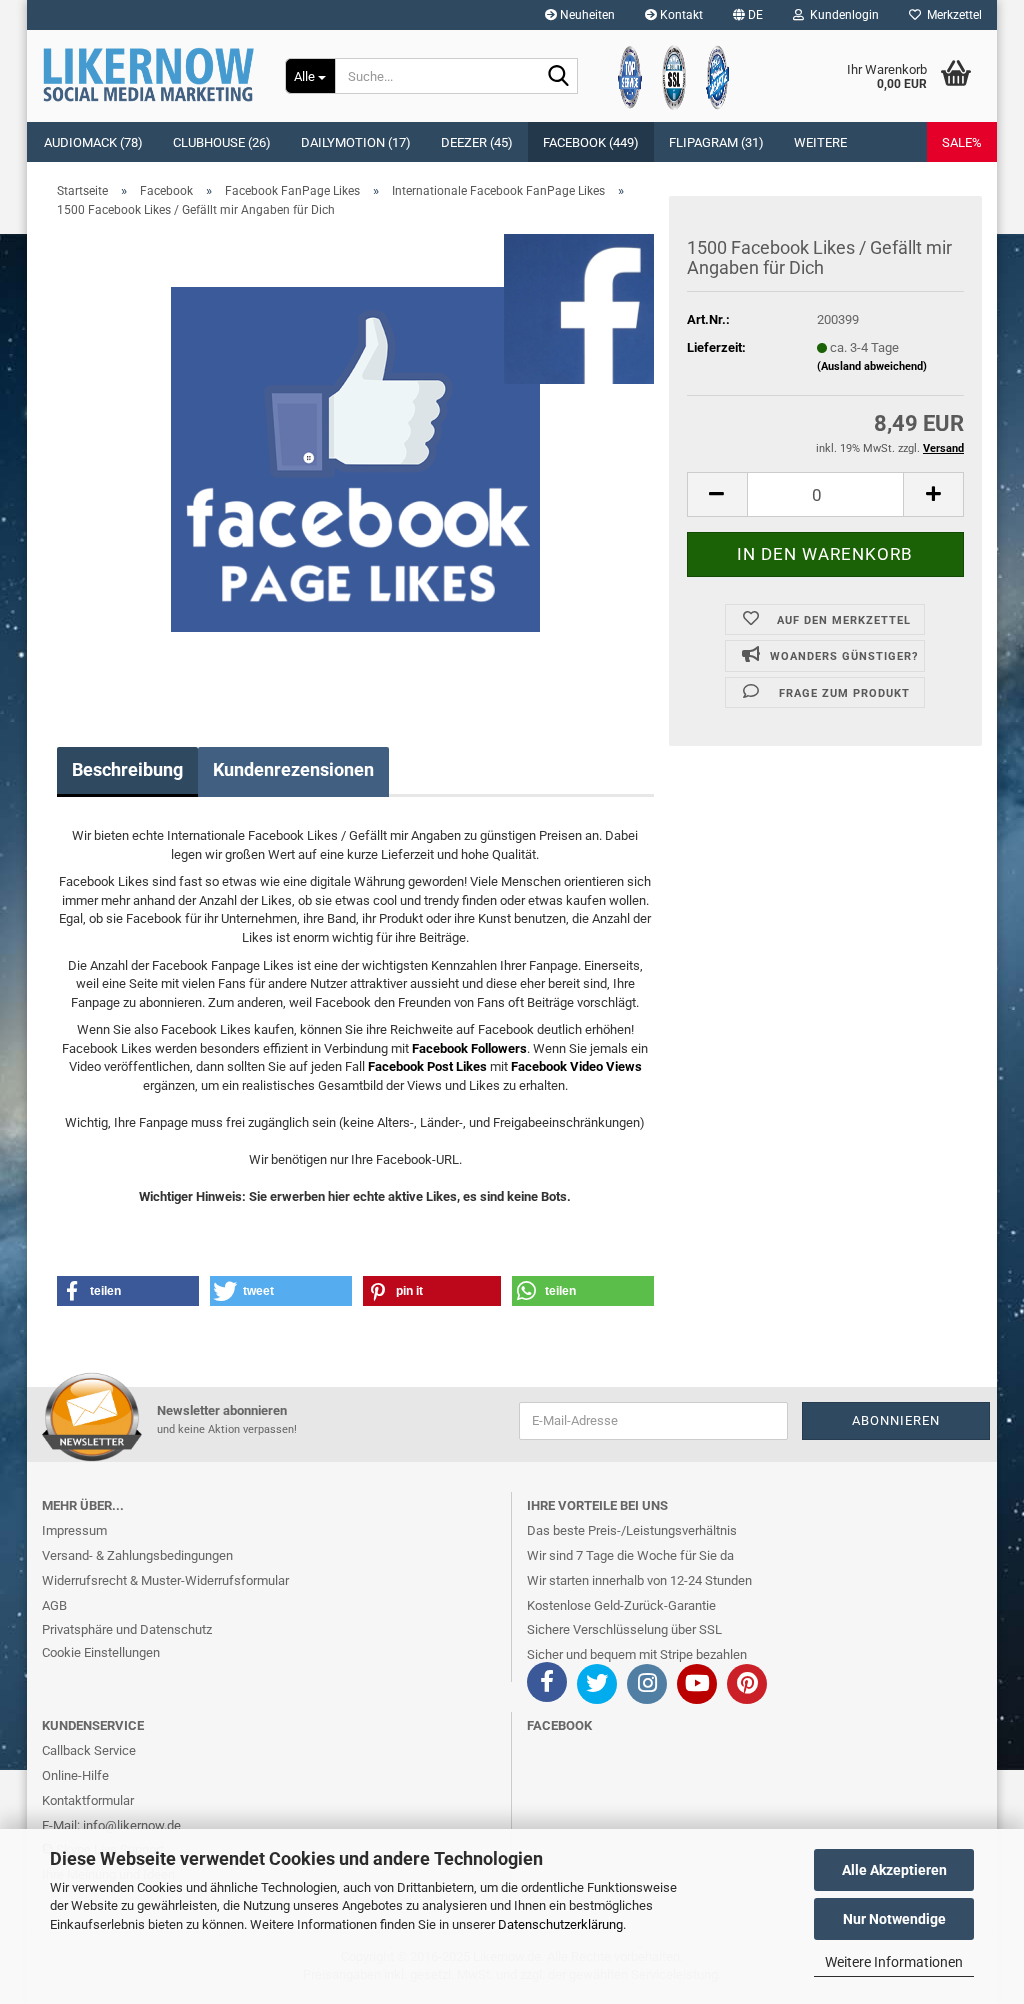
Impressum (74, 1530)
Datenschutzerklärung (560, 1924)
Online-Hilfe (75, 1775)
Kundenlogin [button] (841, 15)
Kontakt (680, 15)
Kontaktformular (88, 1800)
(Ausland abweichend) (872, 366)
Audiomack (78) (93, 142)
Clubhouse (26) (222, 142)
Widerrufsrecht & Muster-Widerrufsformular (165, 1580)
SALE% (962, 142)
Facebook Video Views (576, 1066)
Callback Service (89, 1750)
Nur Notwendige (894, 1919)
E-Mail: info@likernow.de (111, 1825)
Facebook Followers (469, 1048)
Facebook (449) (591, 142)
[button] (748, 15)
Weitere (820, 142)
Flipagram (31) (716, 142)
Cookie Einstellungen (101, 1652)
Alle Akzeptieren (894, 1870)
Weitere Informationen (894, 1962)
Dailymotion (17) (356, 142)
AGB (54, 1605)
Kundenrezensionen (293, 769)
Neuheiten (586, 15)
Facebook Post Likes (427, 1066)
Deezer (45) (477, 142)
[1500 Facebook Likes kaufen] (355, 458)
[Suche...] (559, 77)
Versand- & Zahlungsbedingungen (137, 1555)
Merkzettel (951, 15)
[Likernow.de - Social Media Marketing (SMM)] (148, 75)
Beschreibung (127, 769)
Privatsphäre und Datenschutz (127, 1629)
